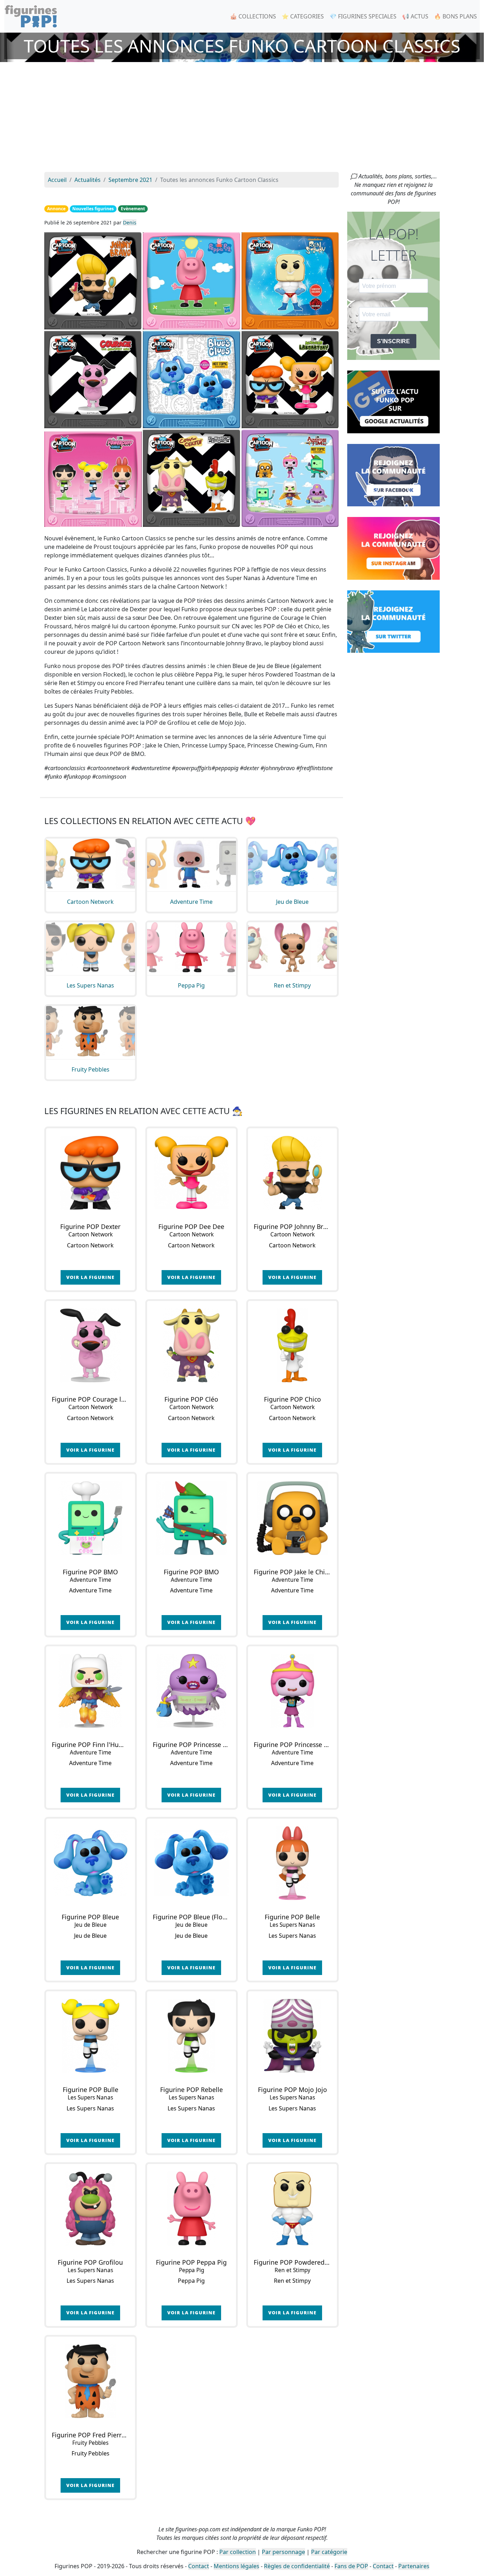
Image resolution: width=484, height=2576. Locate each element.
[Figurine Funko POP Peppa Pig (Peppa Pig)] (192, 2208)
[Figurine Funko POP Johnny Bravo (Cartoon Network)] (292, 1173)
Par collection (238, 2552)
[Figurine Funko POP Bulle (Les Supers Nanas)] (91, 2036)
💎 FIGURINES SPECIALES (363, 16)
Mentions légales (237, 2566)
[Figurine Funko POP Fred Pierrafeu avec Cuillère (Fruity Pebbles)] (91, 2381)
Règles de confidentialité (297, 2566)
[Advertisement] (242, 119)
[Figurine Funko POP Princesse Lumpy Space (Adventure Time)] (192, 1691)
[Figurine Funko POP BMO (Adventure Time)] (91, 1518)
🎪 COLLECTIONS (253, 16)
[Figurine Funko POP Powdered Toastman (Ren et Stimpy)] (292, 2208)
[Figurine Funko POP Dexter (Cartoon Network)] (91, 1173)
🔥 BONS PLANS (455, 16)
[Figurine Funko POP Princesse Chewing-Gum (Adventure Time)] (292, 1691)
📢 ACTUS (415, 16)
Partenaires (414, 2566)
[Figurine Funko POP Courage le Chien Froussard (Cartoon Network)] (91, 1345)
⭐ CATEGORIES (303, 16)
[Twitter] (393, 621)
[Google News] (393, 401)
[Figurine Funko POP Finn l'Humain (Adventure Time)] (91, 1691)
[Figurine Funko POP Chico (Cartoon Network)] (292, 1345)
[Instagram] (393, 548)
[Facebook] (393, 474)
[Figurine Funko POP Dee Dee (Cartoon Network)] (192, 1173)
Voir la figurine (90, 1277)
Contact (199, 2566)
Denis (130, 222)
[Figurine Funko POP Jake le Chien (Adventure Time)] (292, 1518)
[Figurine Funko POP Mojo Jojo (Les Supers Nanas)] (292, 2036)
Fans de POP (351, 2566)
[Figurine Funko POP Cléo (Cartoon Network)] (192, 1345)
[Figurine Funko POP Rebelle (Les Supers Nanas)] (192, 2036)
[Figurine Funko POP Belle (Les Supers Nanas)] (292, 1863)
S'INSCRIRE (393, 341)
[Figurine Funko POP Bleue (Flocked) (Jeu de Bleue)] (192, 1863)
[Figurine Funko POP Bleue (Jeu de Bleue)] (91, 1863)
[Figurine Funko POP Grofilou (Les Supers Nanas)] (91, 2208)
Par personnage (283, 2552)
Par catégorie (329, 2552)
